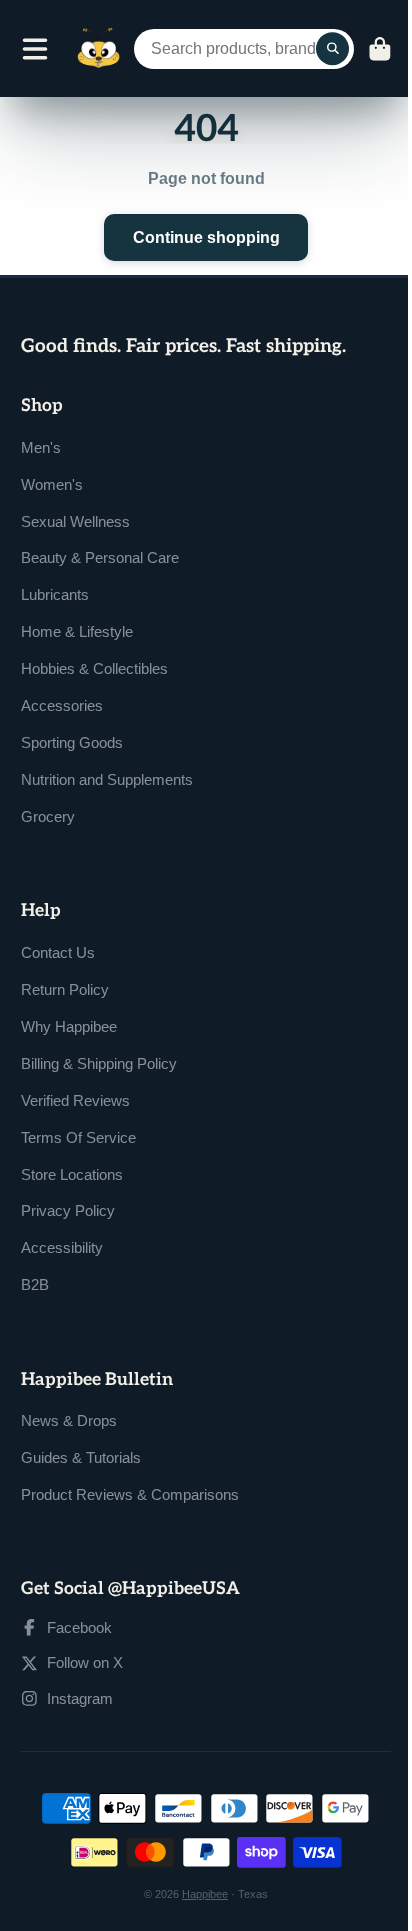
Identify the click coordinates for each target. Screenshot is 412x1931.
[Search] (333, 49)
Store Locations (72, 1174)
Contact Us (58, 952)
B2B (35, 1284)
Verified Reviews (75, 1100)
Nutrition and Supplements (107, 779)
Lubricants (55, 594)
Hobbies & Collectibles (94, 668)
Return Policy (65, 989)
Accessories (62, 705)
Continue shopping (206, 237)
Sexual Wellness (75, 521)
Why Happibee (69, 1026)
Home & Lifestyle (77, 631)
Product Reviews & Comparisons (130, 1494)
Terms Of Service (78, 1137)
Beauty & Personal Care (100, 557)
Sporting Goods (72, 742)
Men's (41, 447)
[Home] (98, 48)
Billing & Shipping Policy (99, 1063)
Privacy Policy (68, 1210)
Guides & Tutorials (81, 1457)
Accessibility (62, 1247)
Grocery (48, 816)
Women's (52, 484)
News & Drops (69, 1420)
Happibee (205, 1894)
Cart (380, 49)
